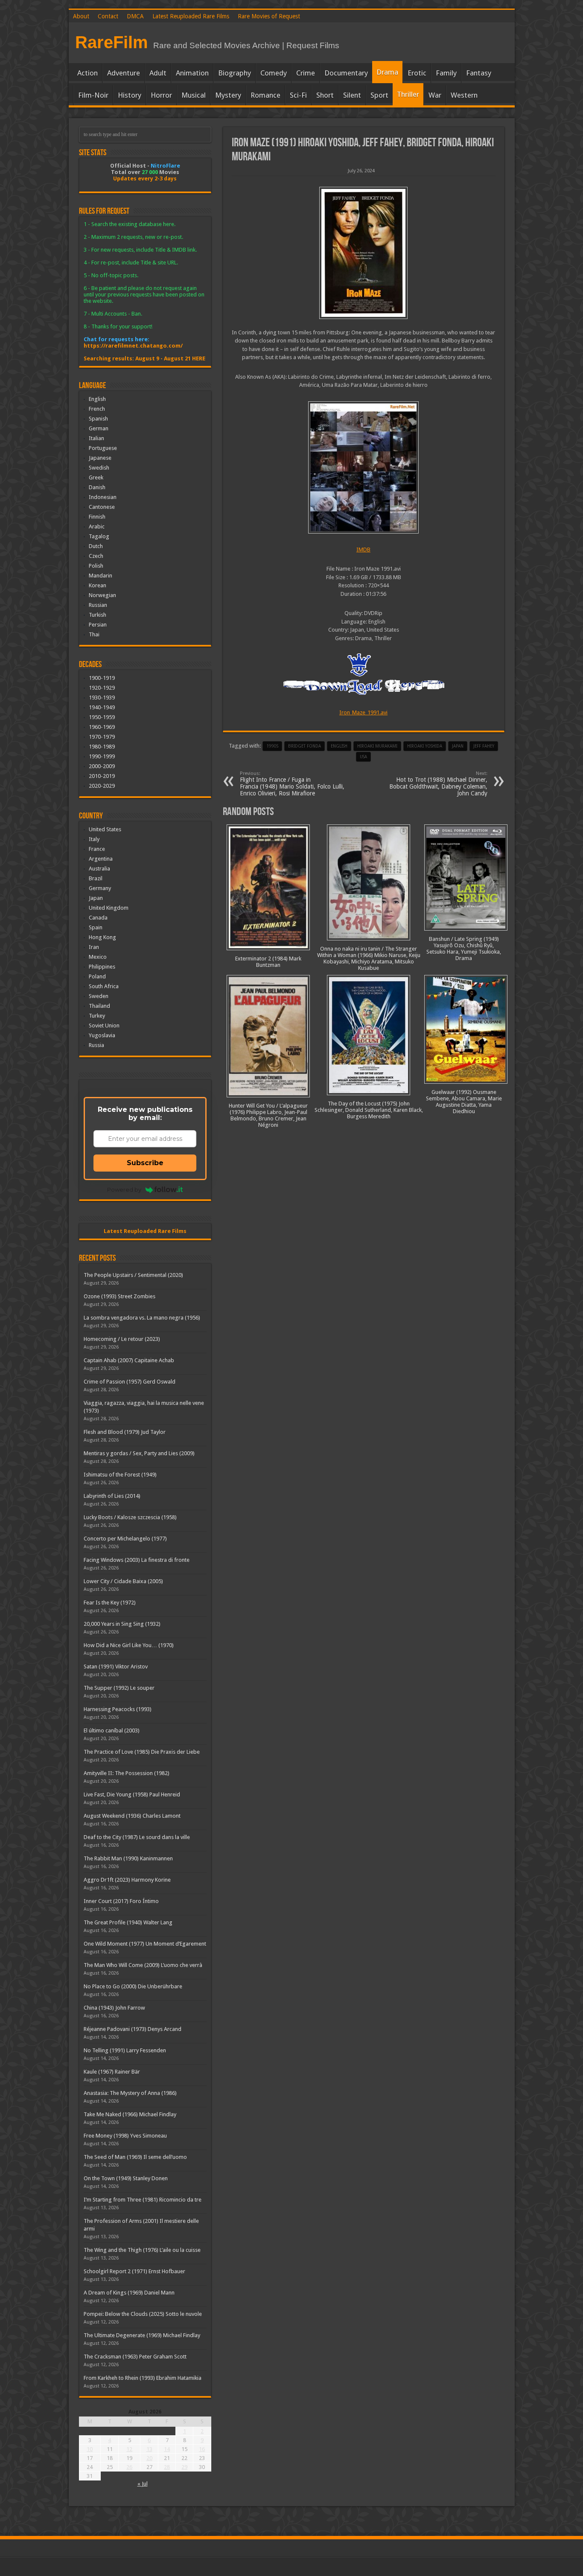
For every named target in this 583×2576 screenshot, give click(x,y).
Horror (161, 95)
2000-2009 (102, 766)
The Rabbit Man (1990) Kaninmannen (128, 1858)
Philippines (102, 967)
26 (129, 2467)
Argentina (101, 859)
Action (87, 73)
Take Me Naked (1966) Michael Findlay (130, 2114)
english (339, 746)
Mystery (228, 95)
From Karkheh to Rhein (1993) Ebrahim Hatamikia (143, 2378)
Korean (98, 585)
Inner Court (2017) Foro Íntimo (121, 1901)
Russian (98, 605)
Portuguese (103, 448)
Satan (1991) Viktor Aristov (116, 1667)
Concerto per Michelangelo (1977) (125, 1539)
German (99, 428)
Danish (97, 487)
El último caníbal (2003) (112, 1730)
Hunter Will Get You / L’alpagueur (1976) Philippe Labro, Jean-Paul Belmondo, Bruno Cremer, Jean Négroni (268, 1115)
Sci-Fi (298, 95)
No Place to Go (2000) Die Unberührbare (133, 1986)
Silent (352, 95)
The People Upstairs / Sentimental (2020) (133, 1275)
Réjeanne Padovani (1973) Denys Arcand (133, 2029)
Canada (98, 918)
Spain (96, 927)
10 (90, 2449)
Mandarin (101, 576)
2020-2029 (102, 786)
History (130, 95)
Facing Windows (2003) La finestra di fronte (137, 1560)
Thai (94, 634)
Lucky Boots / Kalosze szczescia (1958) (130, 1517)
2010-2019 (102, 776)
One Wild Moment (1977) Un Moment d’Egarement (145, 1944)
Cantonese (102, 507)
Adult (158, 73)
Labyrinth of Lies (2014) (112, 1496)
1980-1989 (102, 747)
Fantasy (479, 73)
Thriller (408, 94)
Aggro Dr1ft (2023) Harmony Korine (127, 1880)
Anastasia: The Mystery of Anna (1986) (130, 2093)
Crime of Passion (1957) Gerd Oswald (130, 1382)
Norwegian (102, 595)
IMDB (363, 550)
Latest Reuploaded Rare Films (191, 16)
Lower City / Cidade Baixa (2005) (123, 1581)
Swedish (99, 468)
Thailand (99, 1006)
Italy (94, 839)
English (97, 399)
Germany (100, 888)
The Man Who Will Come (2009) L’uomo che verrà (143, 1965)
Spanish (98, 419)
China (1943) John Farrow (114, 2008)
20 (149, 2458)
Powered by (124, 1189)
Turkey (97, 1016)
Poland (97, 976)
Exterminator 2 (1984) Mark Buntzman (268, 962)
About (81, 16)
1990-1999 (102, 756)
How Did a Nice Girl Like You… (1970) (129, 1645)
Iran (94, 947)
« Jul (143, 2484)
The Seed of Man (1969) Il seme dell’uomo (135, 2157)
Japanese (100, 458)
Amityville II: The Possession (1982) (127, 1773)
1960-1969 (102, 727)
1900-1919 (102, 678)
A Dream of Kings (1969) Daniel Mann (129, 2293)
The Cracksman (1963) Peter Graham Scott (135, 2357)
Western (464, 95)
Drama (387, 72)
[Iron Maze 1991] (364, 253)
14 (167, 2449)
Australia (99, 869)
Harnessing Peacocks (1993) (118, 1709)
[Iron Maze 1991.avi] (364, 467)
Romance (265, 95)
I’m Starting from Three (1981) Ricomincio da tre (143, 2200)
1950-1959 (102, 717)
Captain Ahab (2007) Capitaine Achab (129, 1360)
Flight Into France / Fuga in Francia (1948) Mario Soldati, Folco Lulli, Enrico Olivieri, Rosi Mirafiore (292, 784)
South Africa (104, 986)
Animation (192, 73)
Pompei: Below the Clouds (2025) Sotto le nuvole (143, 2314)
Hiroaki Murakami (377, 746)
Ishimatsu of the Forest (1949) (120, 1475)
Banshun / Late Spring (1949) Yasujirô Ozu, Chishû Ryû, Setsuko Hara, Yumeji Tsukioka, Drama (464, 949)
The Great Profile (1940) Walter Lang (128, 1922)
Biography (235, 73)
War (435, 95)
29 (184, 2467)
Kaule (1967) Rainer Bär (112, 2072)
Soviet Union (104, 1025)
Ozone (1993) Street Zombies (120, 1296)
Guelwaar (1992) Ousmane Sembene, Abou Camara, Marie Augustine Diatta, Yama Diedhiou (464, 1102)
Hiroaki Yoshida (425, 746)
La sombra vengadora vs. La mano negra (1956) (142, 1318)
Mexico (98, 957)
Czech (96, 556)
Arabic (97, 527)
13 (149, 2449)
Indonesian (103, 497)
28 (167, 2467)
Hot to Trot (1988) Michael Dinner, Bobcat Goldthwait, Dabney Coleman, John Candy (438, 784)
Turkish (98, 615)
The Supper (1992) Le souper (119, 1688)
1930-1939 (102, 698)
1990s (272, 746)
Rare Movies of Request (269, 16)
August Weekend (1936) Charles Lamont (132, 1816)
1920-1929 (102, 688)
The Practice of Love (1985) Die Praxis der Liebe (142, 1752)
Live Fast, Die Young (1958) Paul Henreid (132, 1794)
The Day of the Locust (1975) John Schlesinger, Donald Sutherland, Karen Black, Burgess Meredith (369, 1110)
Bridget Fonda (305, 746)
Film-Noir (93, 95)
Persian (98, 625)
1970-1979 (102, 737)
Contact (108, 16)
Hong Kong (102, 937)
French (97, 409)
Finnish (97, 517)
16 (202, 2449)
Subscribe (145, 1163)
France (97, 849)
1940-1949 (102, 707)
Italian (96, 438)
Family (446, 73)
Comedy (274, 73)
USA (363, 757)
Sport (379, 95)
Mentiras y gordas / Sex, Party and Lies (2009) (139, 1453)
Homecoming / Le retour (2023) (122, 1339)
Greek (96, 477)
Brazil (96, 878)
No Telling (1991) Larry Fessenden (125, 2050)
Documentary (346, 73)
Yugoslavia (102, 1035)
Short (325, 95)
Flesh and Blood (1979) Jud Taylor (125, 1432)
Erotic (417, 73)
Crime (306, 73)
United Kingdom (109, 908)
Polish (96, 566)
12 (129, 2449)
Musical (194, 95)
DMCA (135, 16)
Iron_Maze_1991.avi (363, 712)
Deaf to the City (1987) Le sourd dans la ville (137, 1837)
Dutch (96, 546)
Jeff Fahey (484, 746)
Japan (458, 746)
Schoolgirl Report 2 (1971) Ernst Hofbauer (134, 2271)
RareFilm (112, 42)
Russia (96, 1045)
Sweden (99, 996)
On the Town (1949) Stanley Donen (126, 2178)
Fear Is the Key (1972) (110, 1603)
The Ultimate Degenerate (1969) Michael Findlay (142, 2335)
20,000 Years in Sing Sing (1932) (122, 1624)
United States (105, 829)
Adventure (124, 73)
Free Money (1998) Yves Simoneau (125, 2136)
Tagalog (99, 536)
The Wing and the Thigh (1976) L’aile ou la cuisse (142, 2250)
